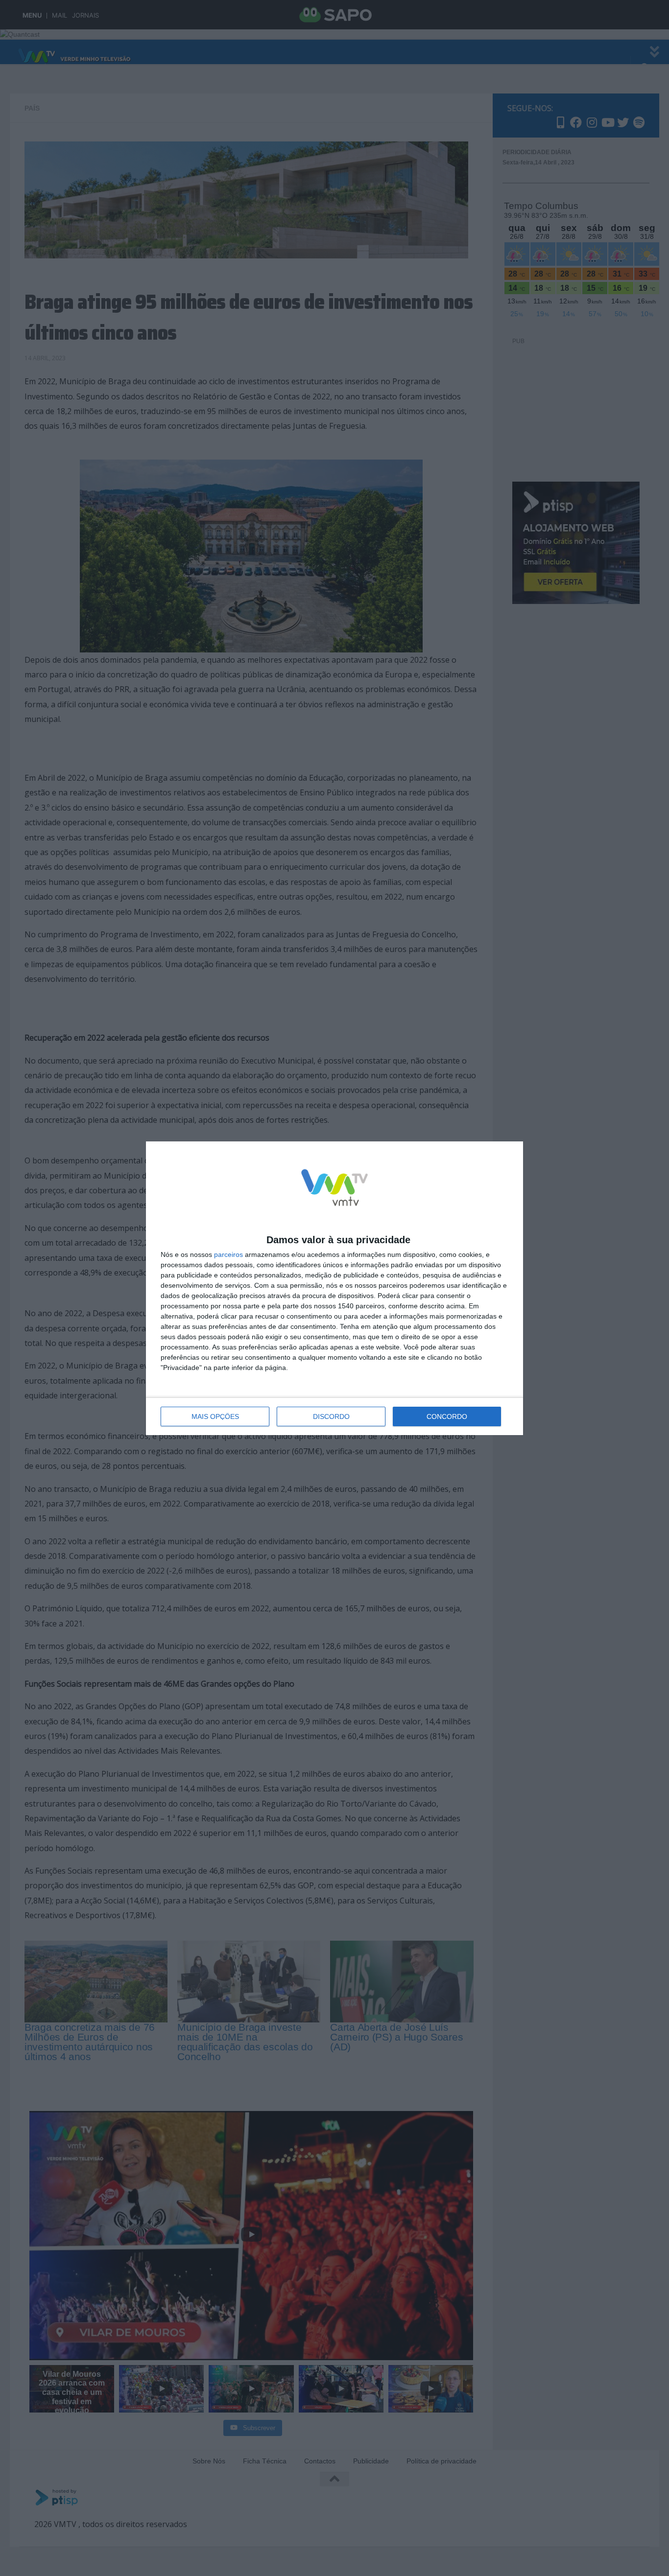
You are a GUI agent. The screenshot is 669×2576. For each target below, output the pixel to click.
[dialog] (334, 1288)
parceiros (228, 1254)
